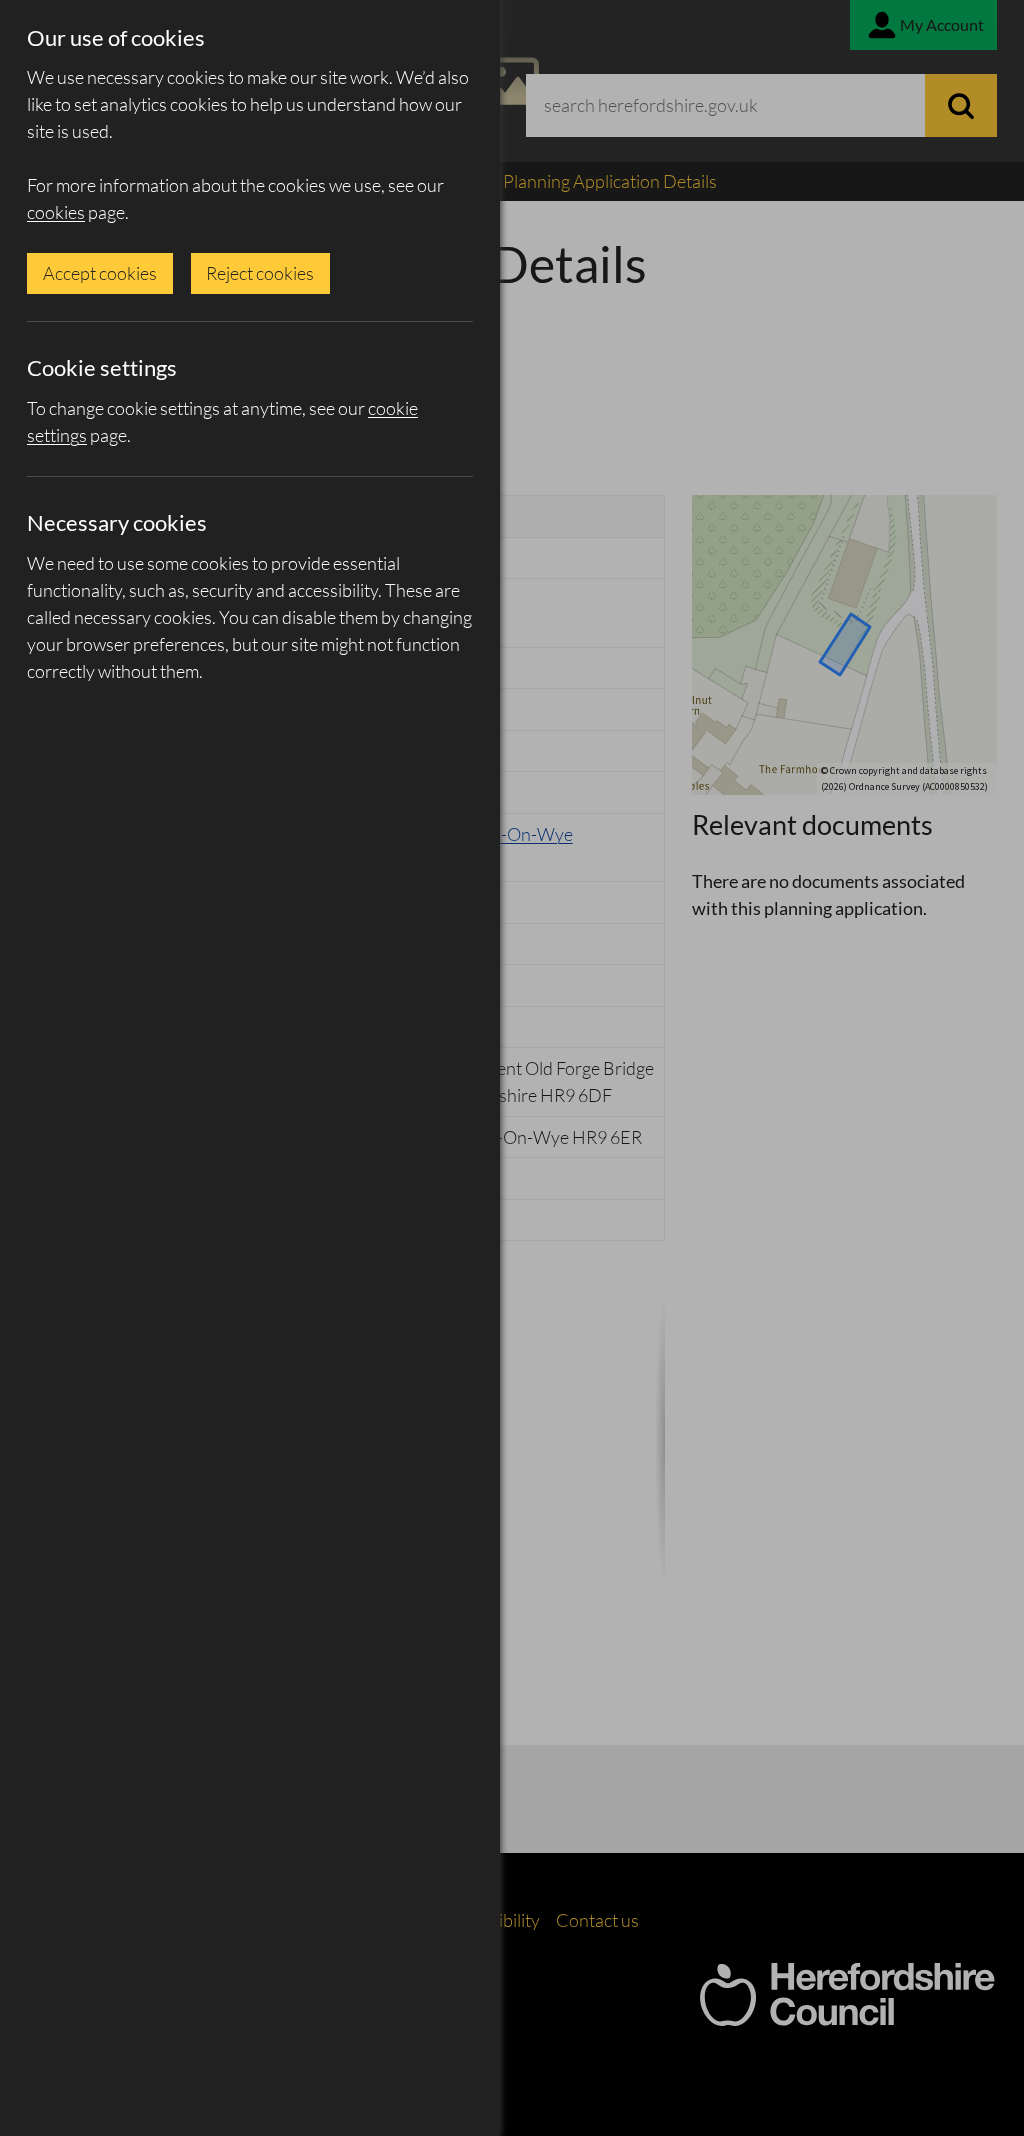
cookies (56, 212)
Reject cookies (260, 273)
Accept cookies (100, 273)
